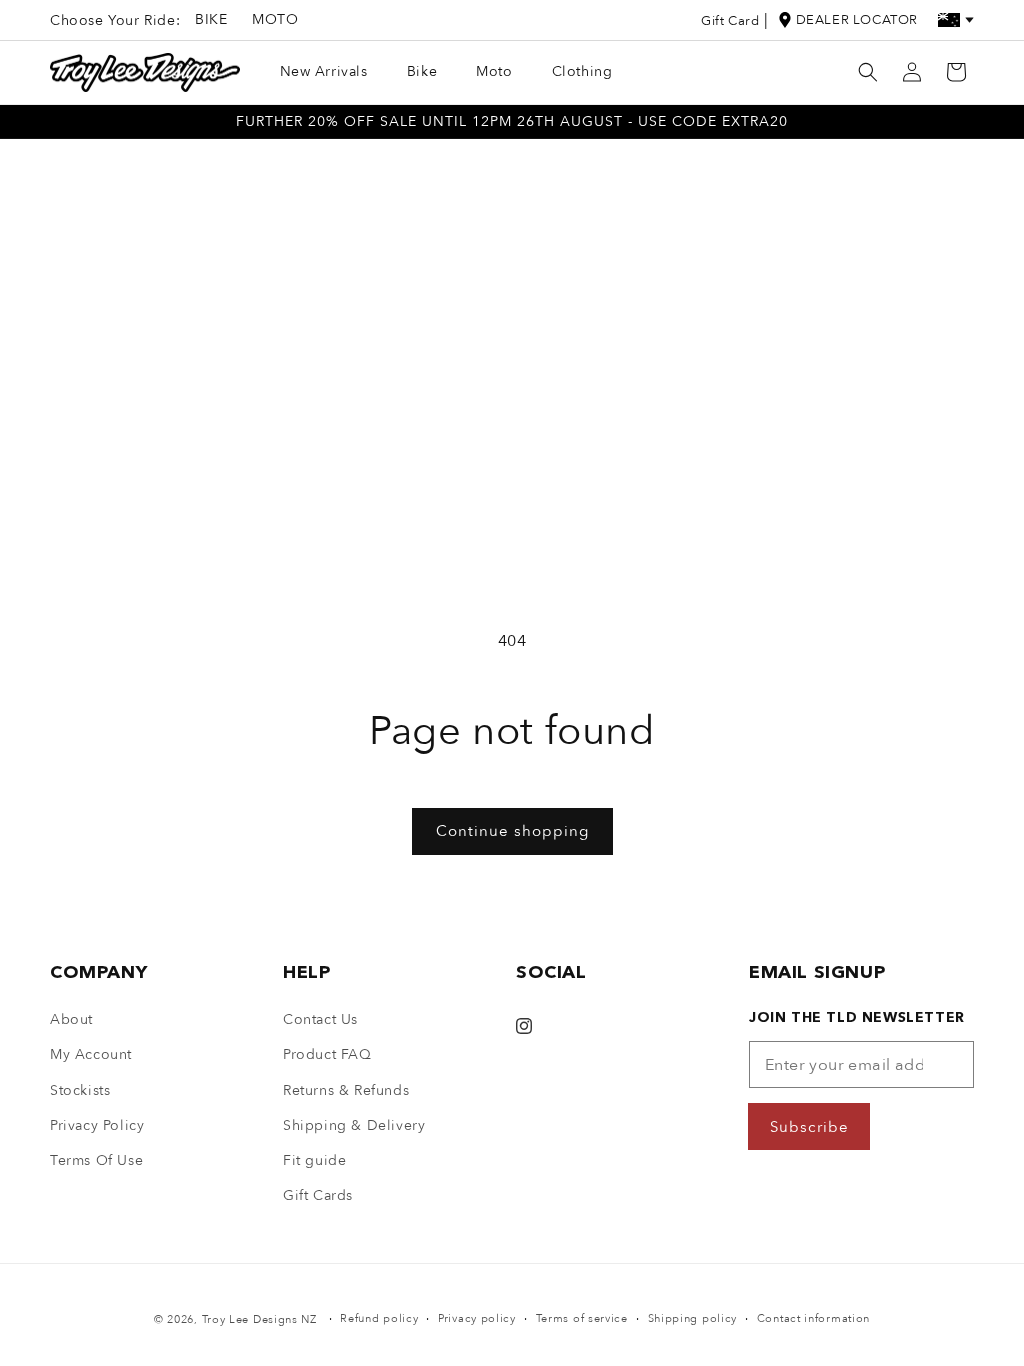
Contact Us (320, 1019)
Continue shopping (512, 831)
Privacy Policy (97, 1125)
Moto (275, 19)
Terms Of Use (96, 1160)
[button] (868, 72)
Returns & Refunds (346, 1090)
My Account (91, 1054)
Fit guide (314, 1160)
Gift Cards (318, 1195)
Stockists (80, 1090)
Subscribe (809, 1127)
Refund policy (379, 1318)
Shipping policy (693, 1318)
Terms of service (582, 1318)
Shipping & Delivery (354, 1125)
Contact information (813, 1318)
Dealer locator (857, 20)
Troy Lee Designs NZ (259, 1319)
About (71, 1019)
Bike (211, 19)
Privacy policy (477, 1318)
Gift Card (730, 21)
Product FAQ (327, 1054)
